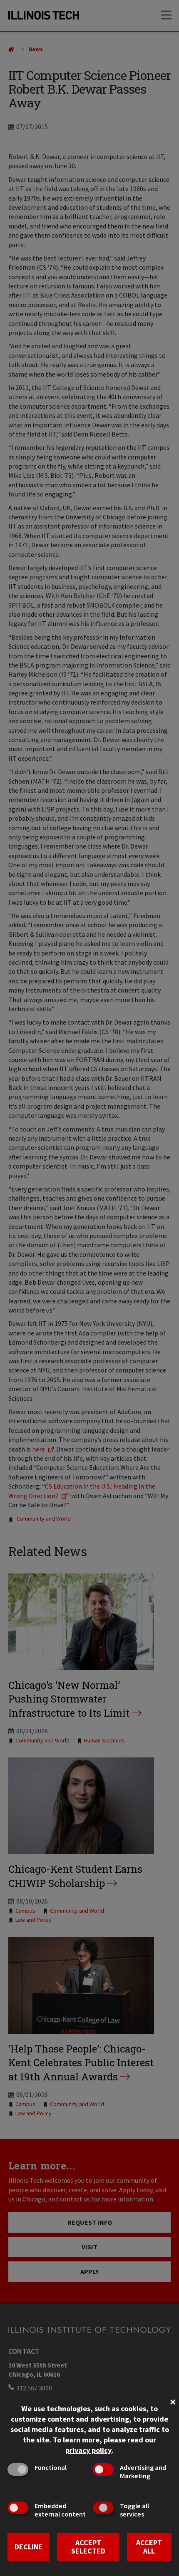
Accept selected (88, 2547)
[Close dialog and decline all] (173, 2401)
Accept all (149, 2547)
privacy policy (88, 2450)
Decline (29, 2547)
